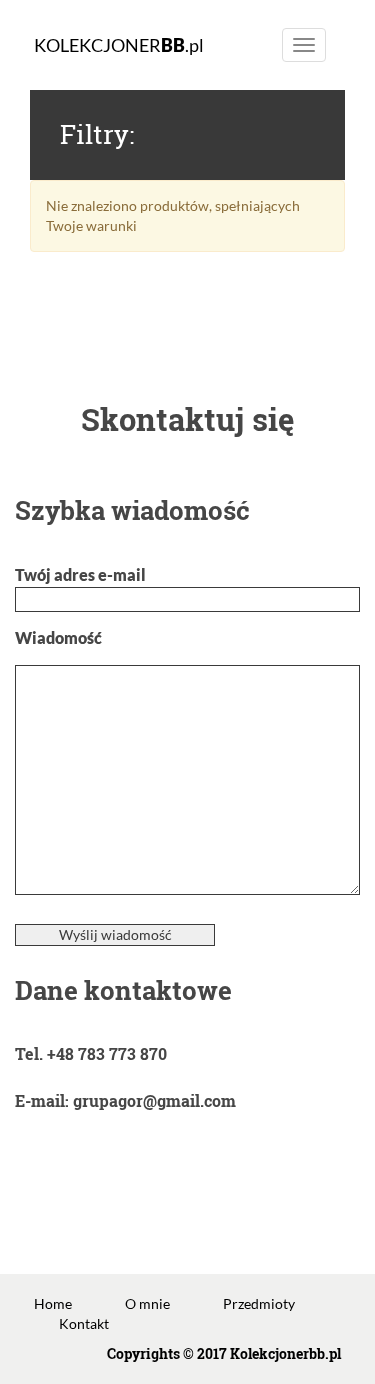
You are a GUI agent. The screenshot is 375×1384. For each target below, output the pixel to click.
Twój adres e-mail (80, 574)
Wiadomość (58, 637)
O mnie (147, 1303)
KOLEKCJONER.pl (119, 45)
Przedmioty (259, 1303)
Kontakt (84, 1323)
